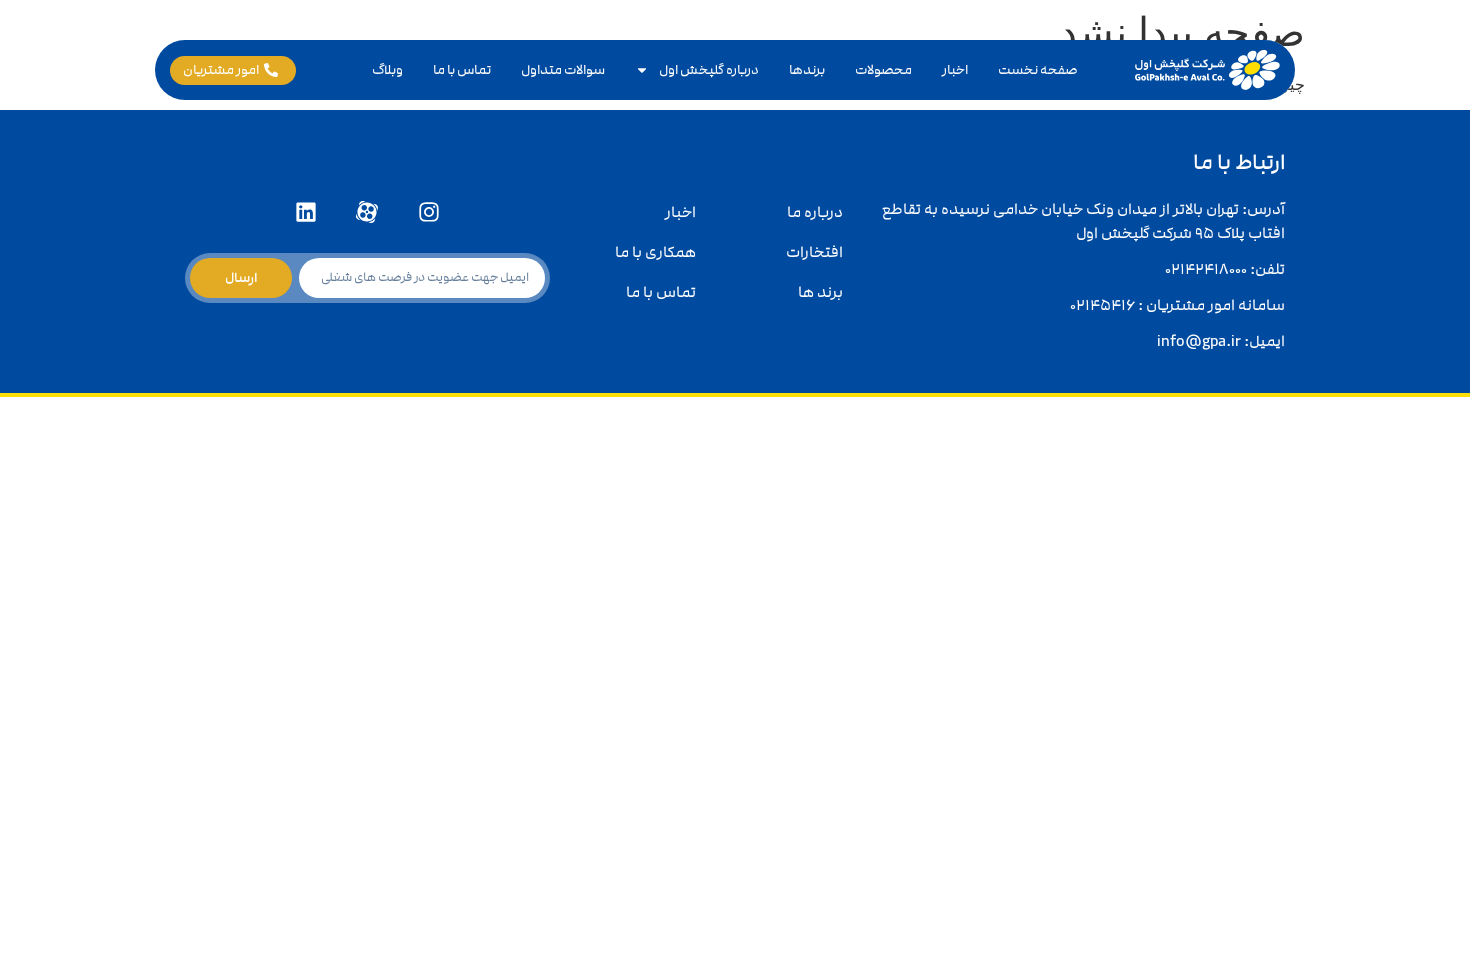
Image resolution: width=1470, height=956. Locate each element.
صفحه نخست (1038, 70)
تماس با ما (462, 70)
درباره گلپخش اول (709, 70)
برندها (807, 70)
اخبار (955, 70)
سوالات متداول (563, 70)
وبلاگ (387, 70)
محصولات (883, 70)
